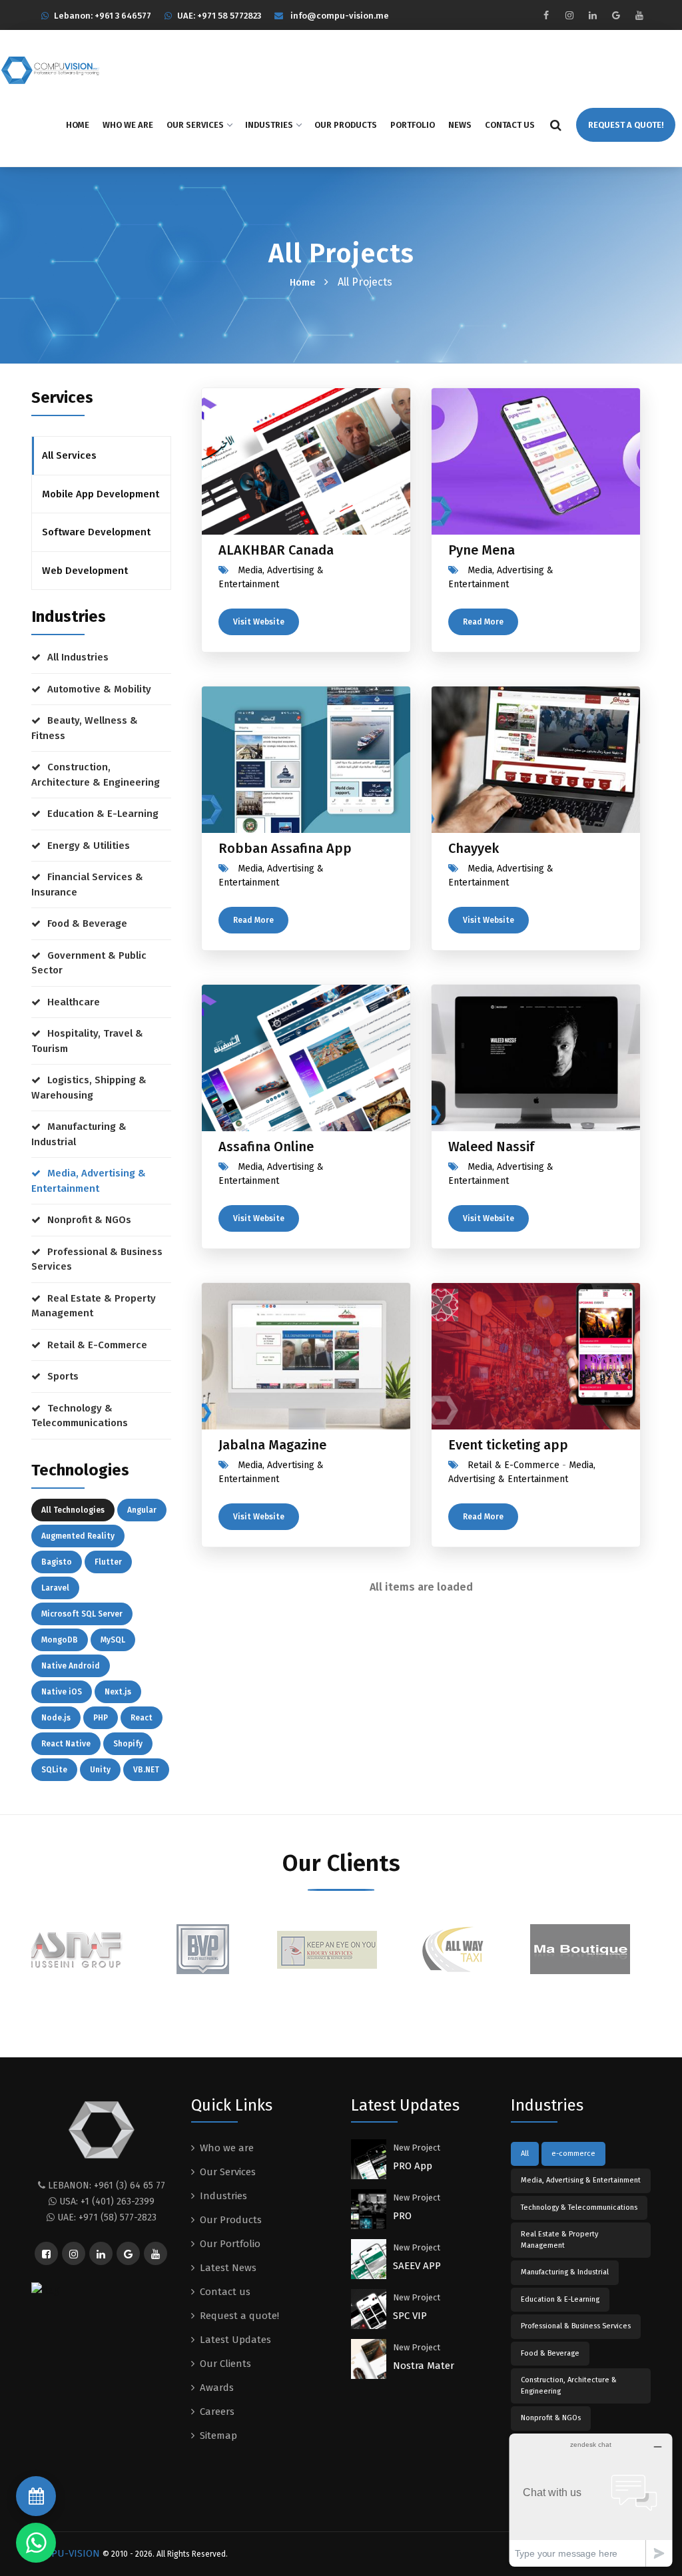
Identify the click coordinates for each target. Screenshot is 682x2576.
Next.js (118, 1692)
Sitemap (218, 2436)
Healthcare (74, 1002)
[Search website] (555, 125)
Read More (483, 622)
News (460, 125)
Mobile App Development (101, 494)
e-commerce (573, 2154)
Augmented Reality (78, 1536)
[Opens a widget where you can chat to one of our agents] (591, 2500)
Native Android (71, 1666)
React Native (66, 1744)
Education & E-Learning (103, 814)
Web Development (85, 571)
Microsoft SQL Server (82, 1614)
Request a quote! (239, 2316)
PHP (101, 1718)
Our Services (195, 125)
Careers (217, 2412)
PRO (402, 2216)
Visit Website (259, 622)
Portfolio (413, 125)
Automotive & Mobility (99, 689)
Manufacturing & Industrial (79, 1134)
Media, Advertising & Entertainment (89, 1181)
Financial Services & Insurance (87, 885)
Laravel (55, 1588)
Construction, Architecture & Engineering (96, 775)
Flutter (108, 1562)
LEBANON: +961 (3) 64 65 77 (107, 2186)
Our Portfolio (230, 2244)
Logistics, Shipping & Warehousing (89, 1088)
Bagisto (57, 1562)
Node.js (56, 1718)
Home (78, 125)
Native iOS (62, 1692)
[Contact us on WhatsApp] (36, 2543)
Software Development (96, 532)
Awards (217, 2388)
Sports (63, 1376)
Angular (142, 1510)
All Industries (78, 657)
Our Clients (225, 2364)
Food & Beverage (87, 923)
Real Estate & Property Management (94, 1306)
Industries (269, 125)
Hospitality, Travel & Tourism (87, 1041)
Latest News (228, 2268)
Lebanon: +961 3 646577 (103, 16)
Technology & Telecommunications (80, 1416)
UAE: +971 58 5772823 (219, 16)
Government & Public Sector (89, 963)
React (142, 1718)
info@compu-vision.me (340, 16)
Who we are (128, 125)
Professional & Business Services (97, 1259)
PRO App (413, 2166)
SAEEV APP (417, 2266)
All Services (69, 455)
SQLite (54, 1770)
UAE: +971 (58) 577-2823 (107, 2217)
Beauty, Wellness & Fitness (85, 728)
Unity (100, 1770)
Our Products (346, 125)
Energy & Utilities (89, 846)
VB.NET (146, 1770)
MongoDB (60, 1640)
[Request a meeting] (36, 2496)
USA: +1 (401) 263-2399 (107, 2201)
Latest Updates (235, 2340)
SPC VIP (410, 2316)
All (525, 2154)
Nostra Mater (424, 2366)
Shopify (128, 1744)
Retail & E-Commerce (97, 1345)
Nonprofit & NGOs (89, 1220)
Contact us (510, 125)
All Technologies (73, 1510)
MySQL (113, 1640)
